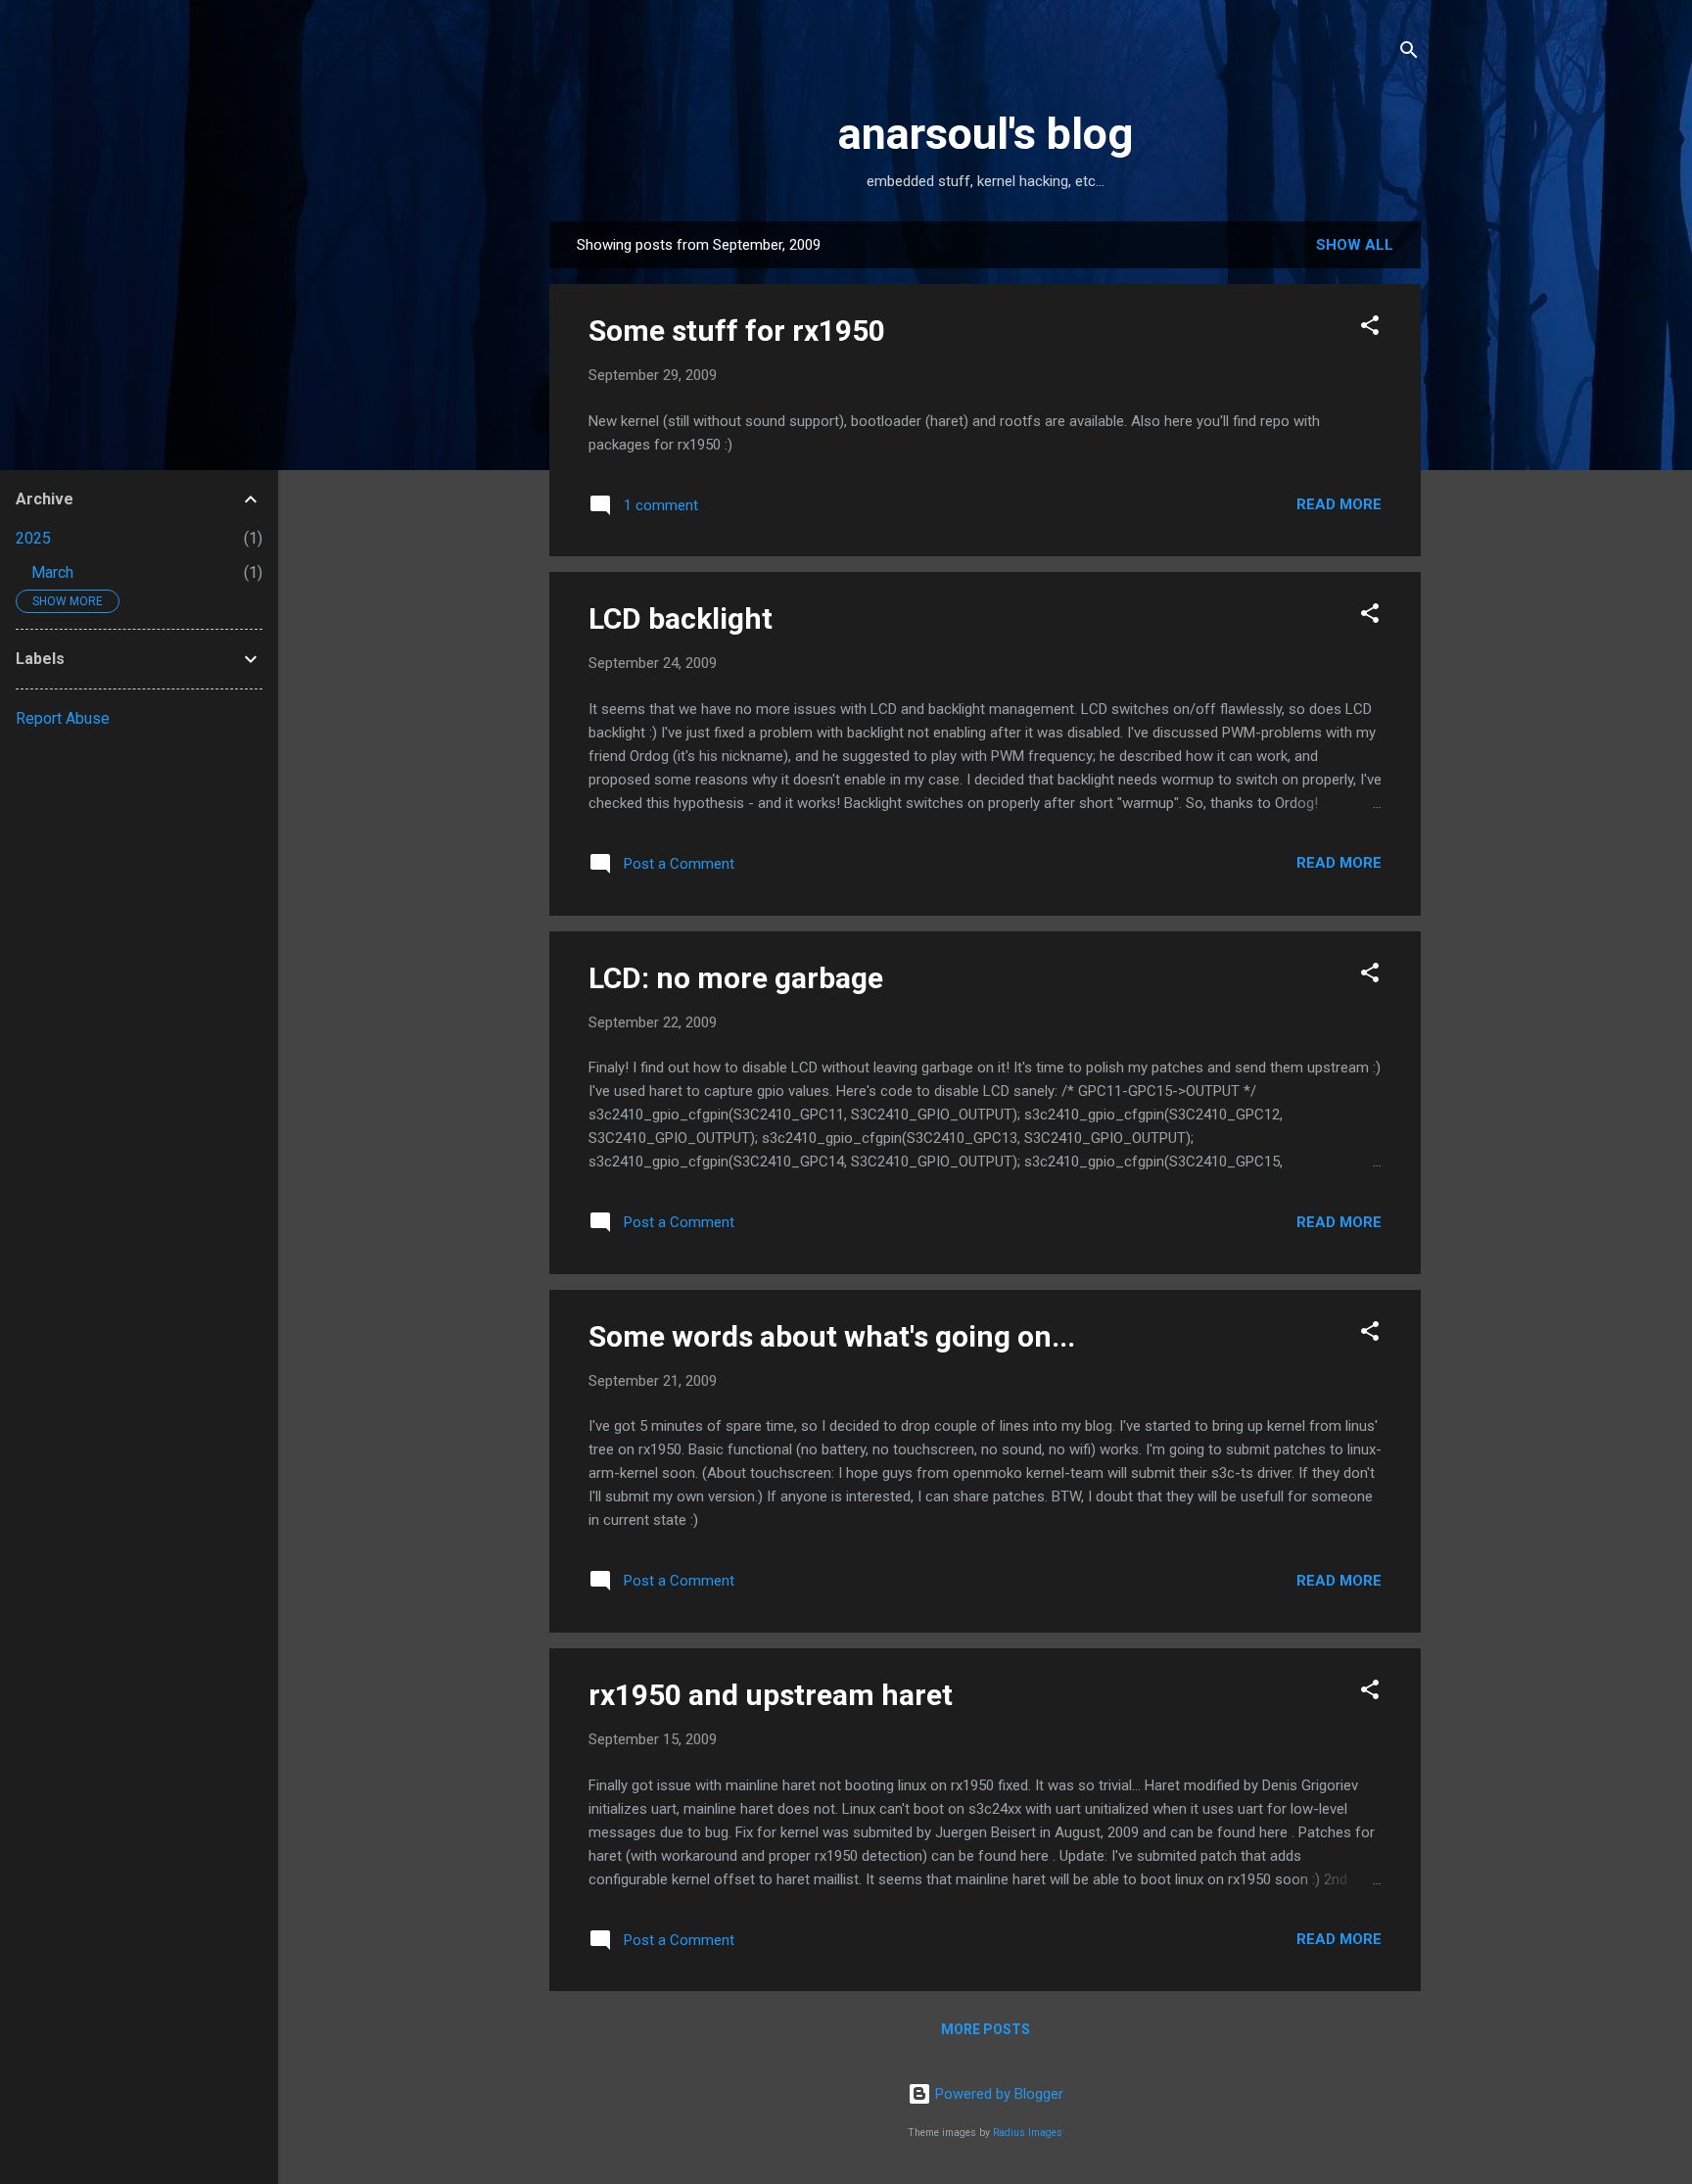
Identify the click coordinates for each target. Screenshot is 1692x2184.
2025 (33, 538)
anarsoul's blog (986, 134)
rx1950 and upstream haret (771, 1695)
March (52, 572)
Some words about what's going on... (832, 1336)
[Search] (1409, 53)
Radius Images (1028, 2133)
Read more (1339, 504)
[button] (1370, 329)
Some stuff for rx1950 (737, 331)
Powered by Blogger (997, 2094)
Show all (1355, 245)
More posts (986, 2029)
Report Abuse (63, 718)
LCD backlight (681, 618)
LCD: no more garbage (736, 978)
